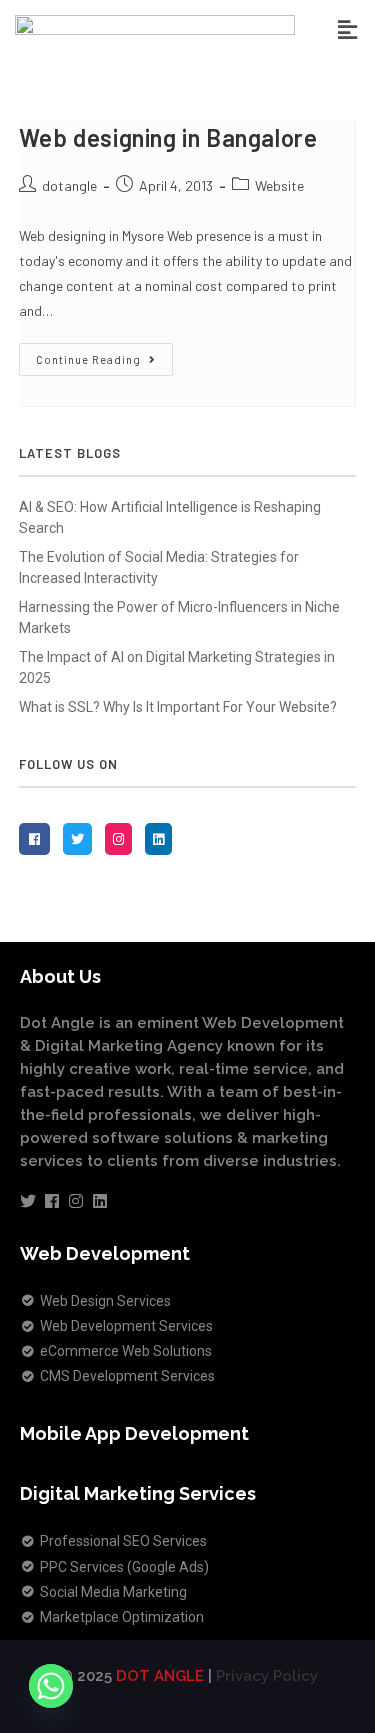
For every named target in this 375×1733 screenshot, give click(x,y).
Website (279, 185)
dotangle (69, 185)
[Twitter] (28, 1201)
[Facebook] (52, 1201)
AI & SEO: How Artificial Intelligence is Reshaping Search (170, 517)
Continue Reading (104, 354)
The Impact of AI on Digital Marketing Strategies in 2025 (177, 667)
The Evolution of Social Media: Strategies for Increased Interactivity (159, 567)
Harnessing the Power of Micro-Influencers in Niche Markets (179, 617)
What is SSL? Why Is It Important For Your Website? (178, 707)
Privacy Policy (267, 1676)
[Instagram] (76, 1201)
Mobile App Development (134, 1433)
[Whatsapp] (51, 1686)
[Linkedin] (100, 1201)
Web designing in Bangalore (168, 137)
